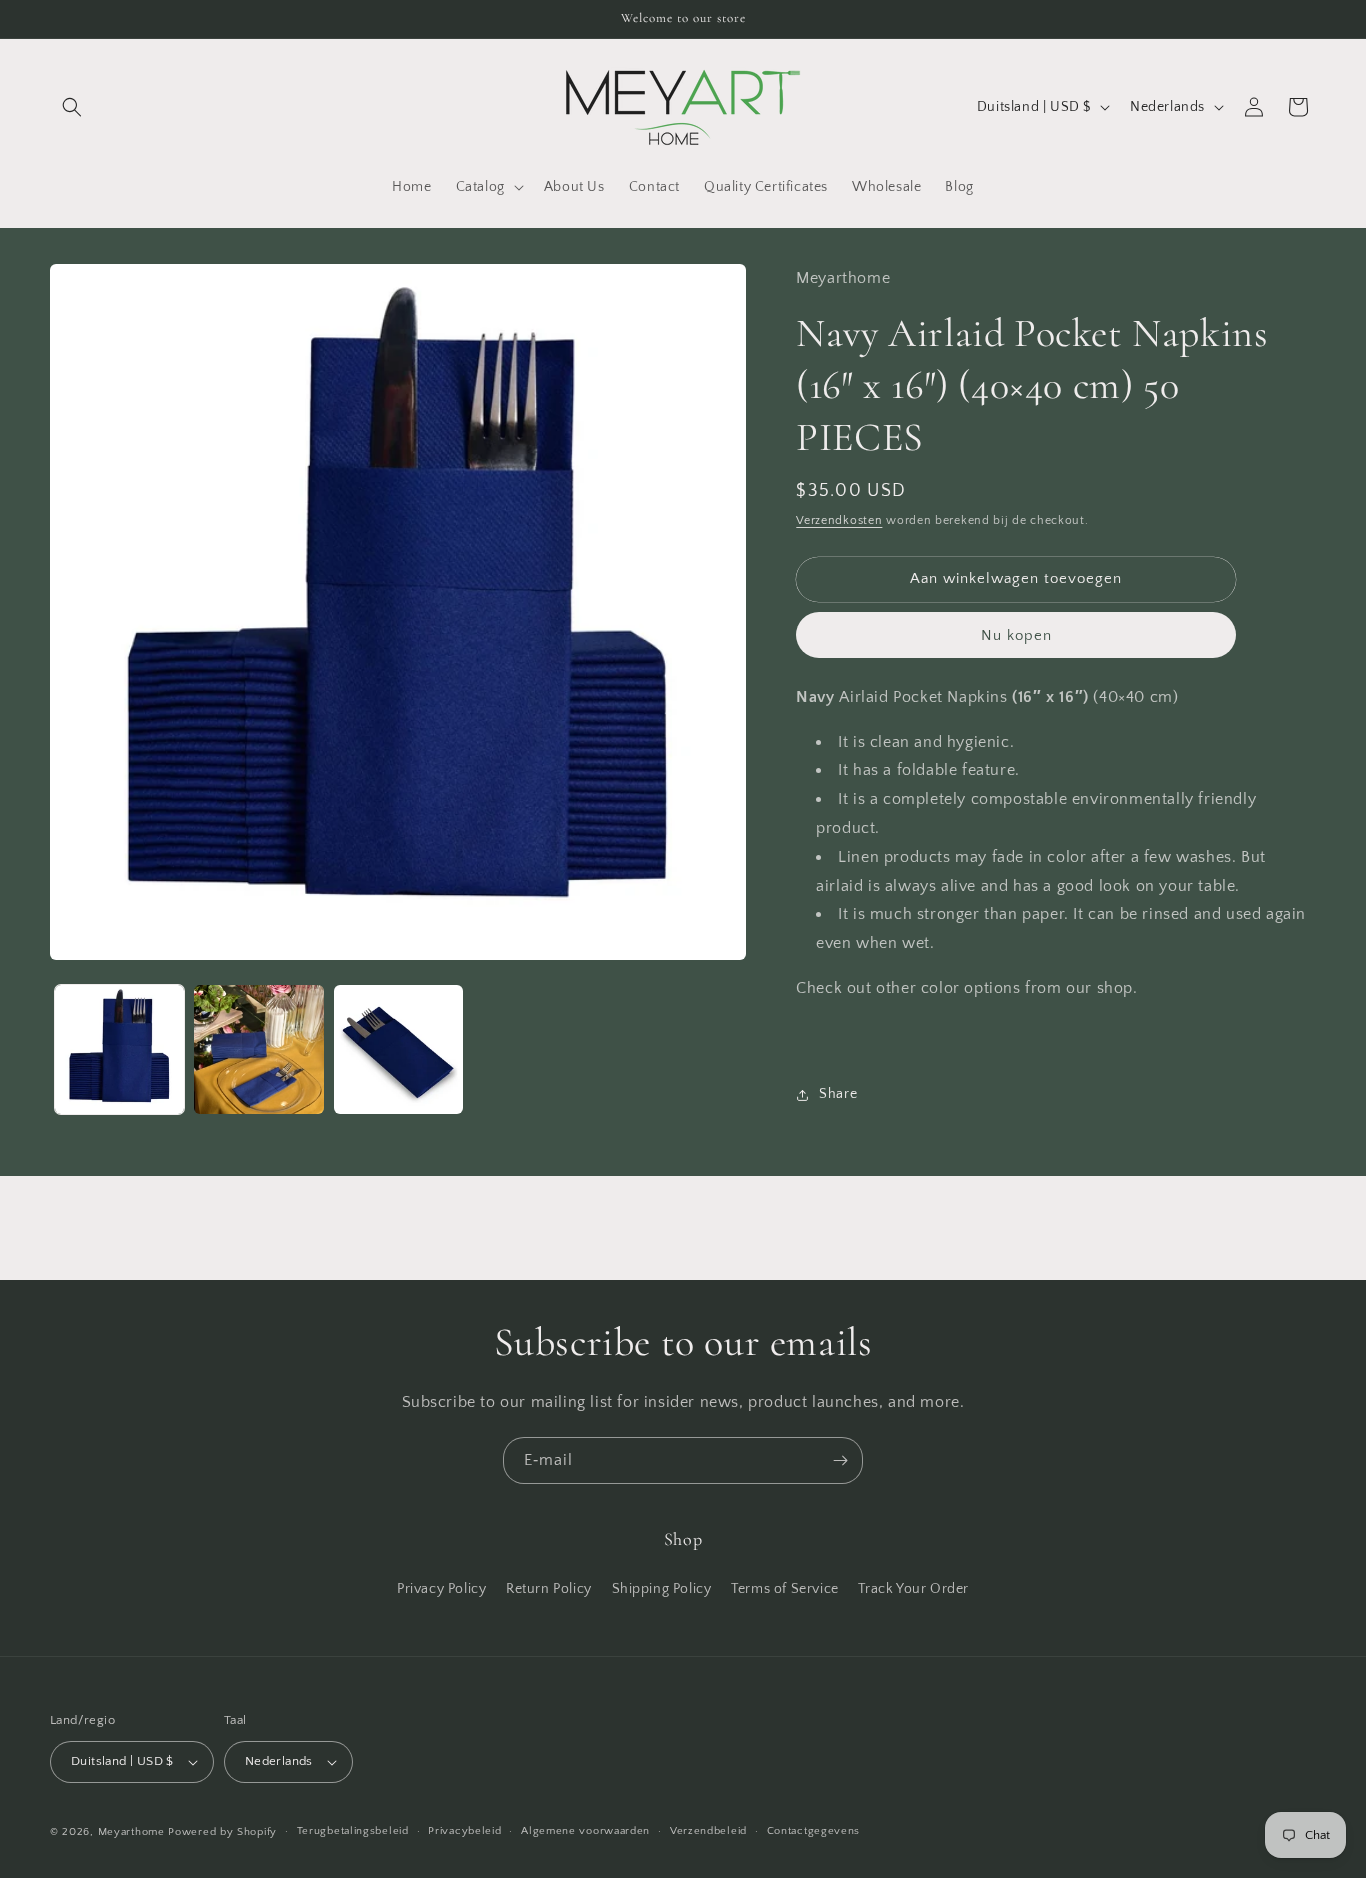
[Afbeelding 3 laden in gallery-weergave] (398, 1049)
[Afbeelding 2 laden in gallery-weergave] (258, 1049)
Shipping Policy (662, 1588)
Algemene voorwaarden (585, 1831)
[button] (72, 107)
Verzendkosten (839, 520)
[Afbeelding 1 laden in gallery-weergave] (119, 1049)
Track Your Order (913, 1588)
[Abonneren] (840, 1460)
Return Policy (549, 1588)
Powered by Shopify (222, 1832)
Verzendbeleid (708, 1831)
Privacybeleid (464, 1831)
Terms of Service (785, 1588)
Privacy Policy (441, 1588)
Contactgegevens (814, 1831)
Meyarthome (131, 1832)
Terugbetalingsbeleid (353, 1831)
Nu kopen (1016, 635)
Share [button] (838, 1094)
